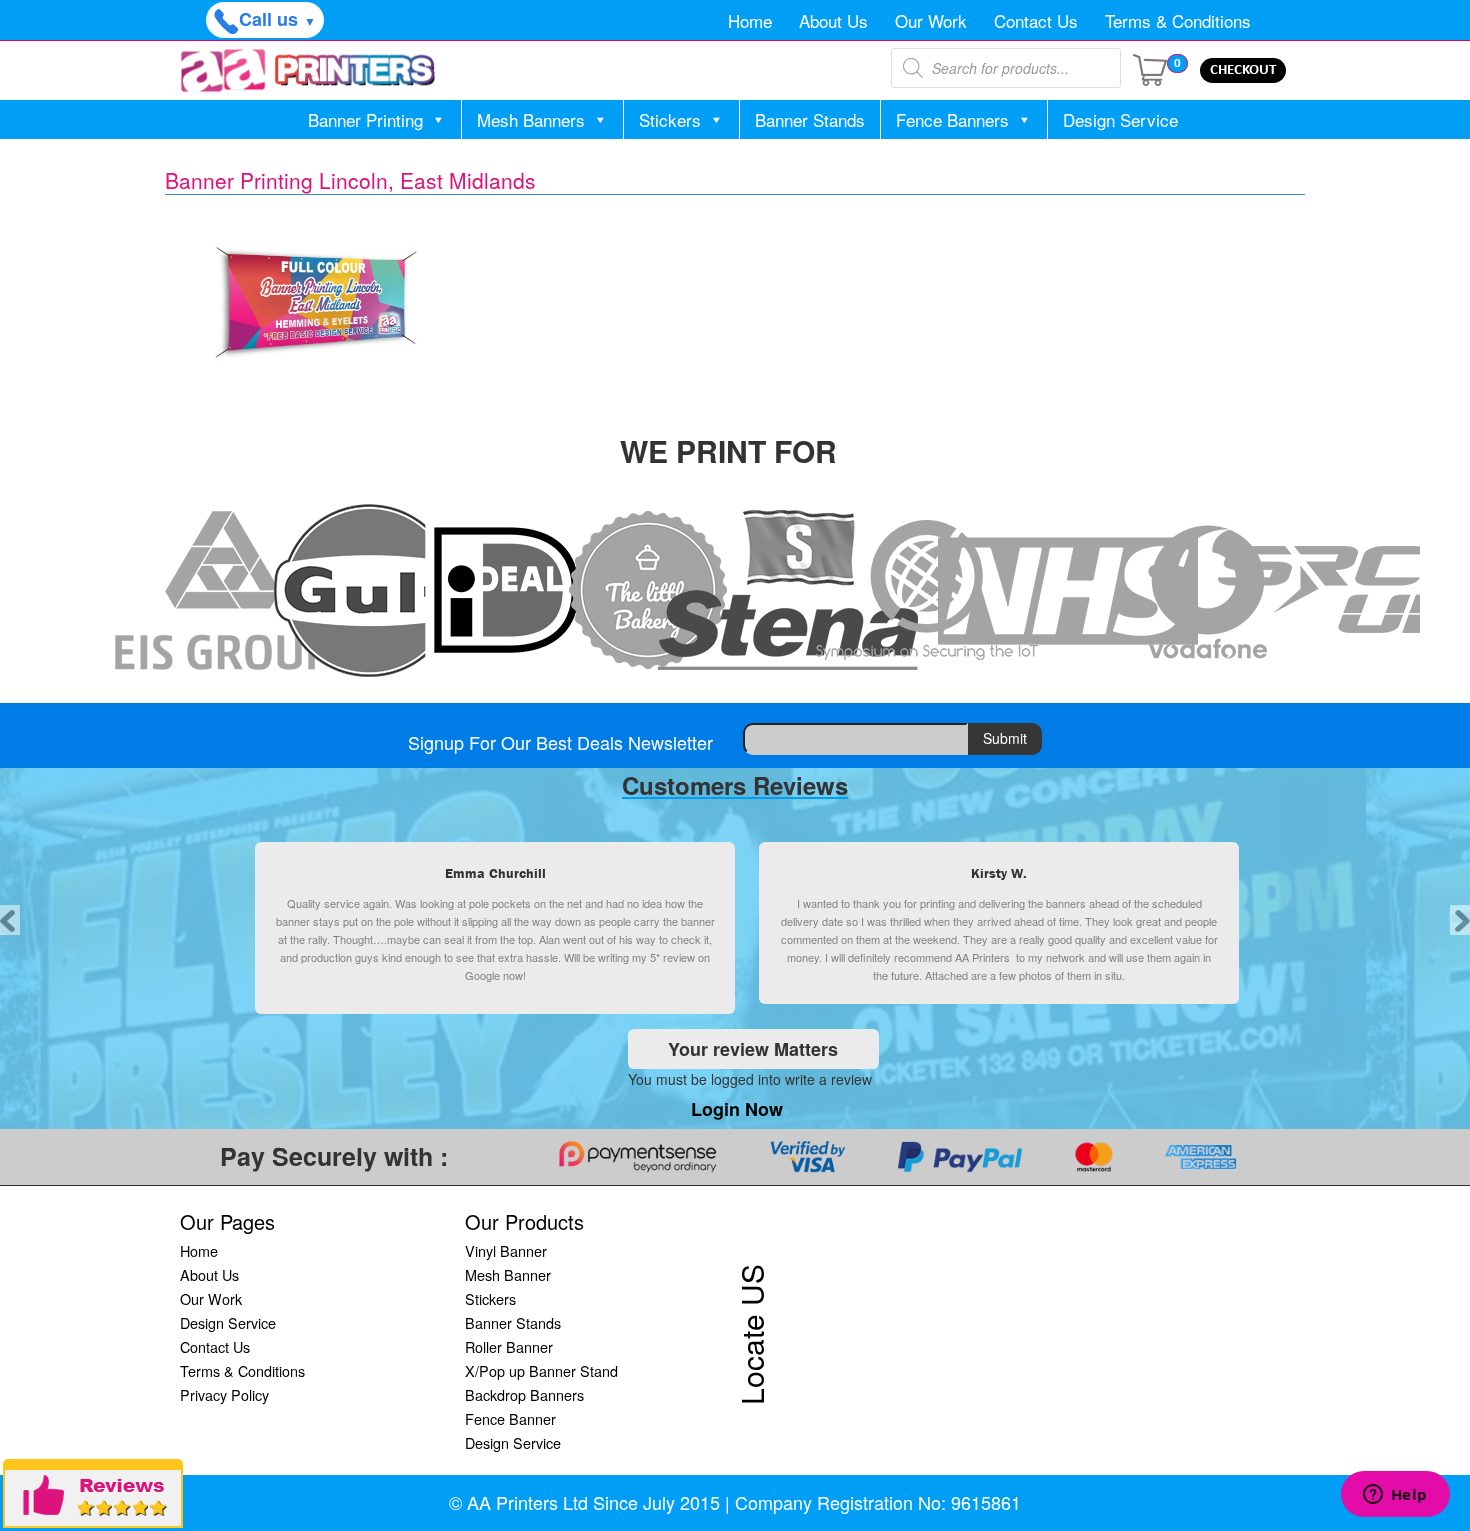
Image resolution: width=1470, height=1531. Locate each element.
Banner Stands (810, 119)
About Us (833, 20)
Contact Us (1036, 20)
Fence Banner (510, 1418)
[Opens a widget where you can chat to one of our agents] (1395, 1496)
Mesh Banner (508, 1274)
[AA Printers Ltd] (308, 70)
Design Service (1120, 119)
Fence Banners (952, 119)
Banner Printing (365, 119)
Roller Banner (509, 1346)
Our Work (931, 20)
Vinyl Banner (506, 1250)
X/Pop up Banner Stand (541, 1370)
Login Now (737, 1109)
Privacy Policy (224, 1394)
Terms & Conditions (1178, 20)
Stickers (670, 119)
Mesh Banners (531, 119)
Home (750, 20)
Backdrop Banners (524, 1394)
